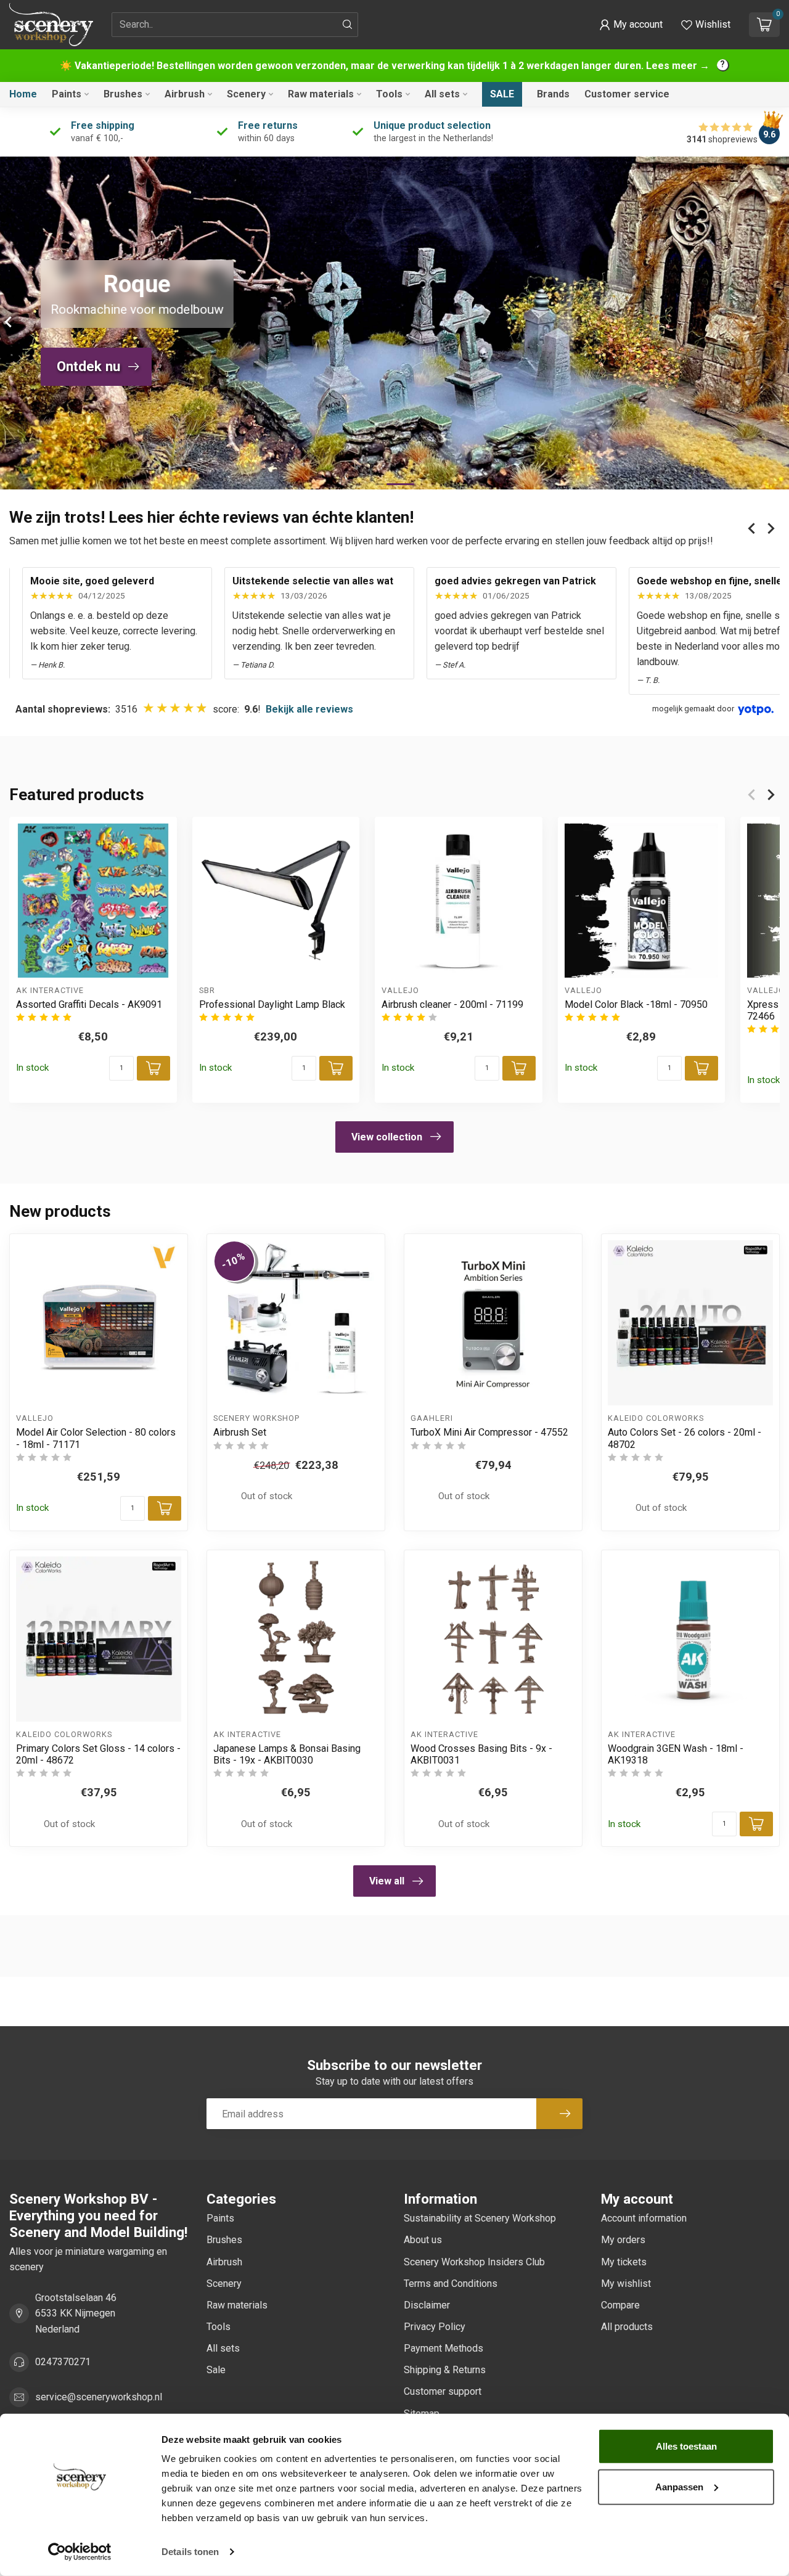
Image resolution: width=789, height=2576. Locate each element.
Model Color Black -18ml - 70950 (636, 1004)
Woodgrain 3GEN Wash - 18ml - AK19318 (676, 1754)
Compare (620, 2305)
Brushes (123, 94)
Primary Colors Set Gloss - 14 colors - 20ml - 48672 (98, 1754)
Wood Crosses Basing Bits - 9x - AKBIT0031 (481, 1754)
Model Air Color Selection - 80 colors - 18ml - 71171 (96, 1438)
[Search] (348, 25)
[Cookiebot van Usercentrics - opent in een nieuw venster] (80, 2552)
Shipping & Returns (445, 2370)
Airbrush (185, 94)
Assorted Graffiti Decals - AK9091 (89, 1004)
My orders (623, 2240)
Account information (644, 2218)
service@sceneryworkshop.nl (99, 2397)
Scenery (246, 94)
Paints (67, 94)
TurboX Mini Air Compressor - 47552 (489, 1432)
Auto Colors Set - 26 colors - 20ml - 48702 (685, 1438)
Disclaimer (427, 2305)
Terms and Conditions (451, 2284)
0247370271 (63, 2362)
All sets (442, 94)
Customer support (443, 2391)
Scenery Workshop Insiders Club (474, 2262)
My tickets (624, 2262)
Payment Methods (444, 2348)
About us (423, 2240)
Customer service (627, 94)
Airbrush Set (240, 1432)
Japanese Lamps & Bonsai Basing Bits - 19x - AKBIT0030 (287, 1754)
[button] (631, 25)
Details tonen (190, 2552)
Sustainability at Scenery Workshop (480, 2218)
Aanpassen (679, 2486)
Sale (502, 94)
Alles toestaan (686, 2446)
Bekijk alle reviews (309, 709)
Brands (553, 94)
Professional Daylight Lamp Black (272, 1004)
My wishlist (626, 2284)
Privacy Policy (435, 2327)
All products (627, 2327)
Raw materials (321, 94)
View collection (387, 1137)
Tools (389, 94)
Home (23, 94)
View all (387, 1881)
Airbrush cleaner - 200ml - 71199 (452, 1004)
